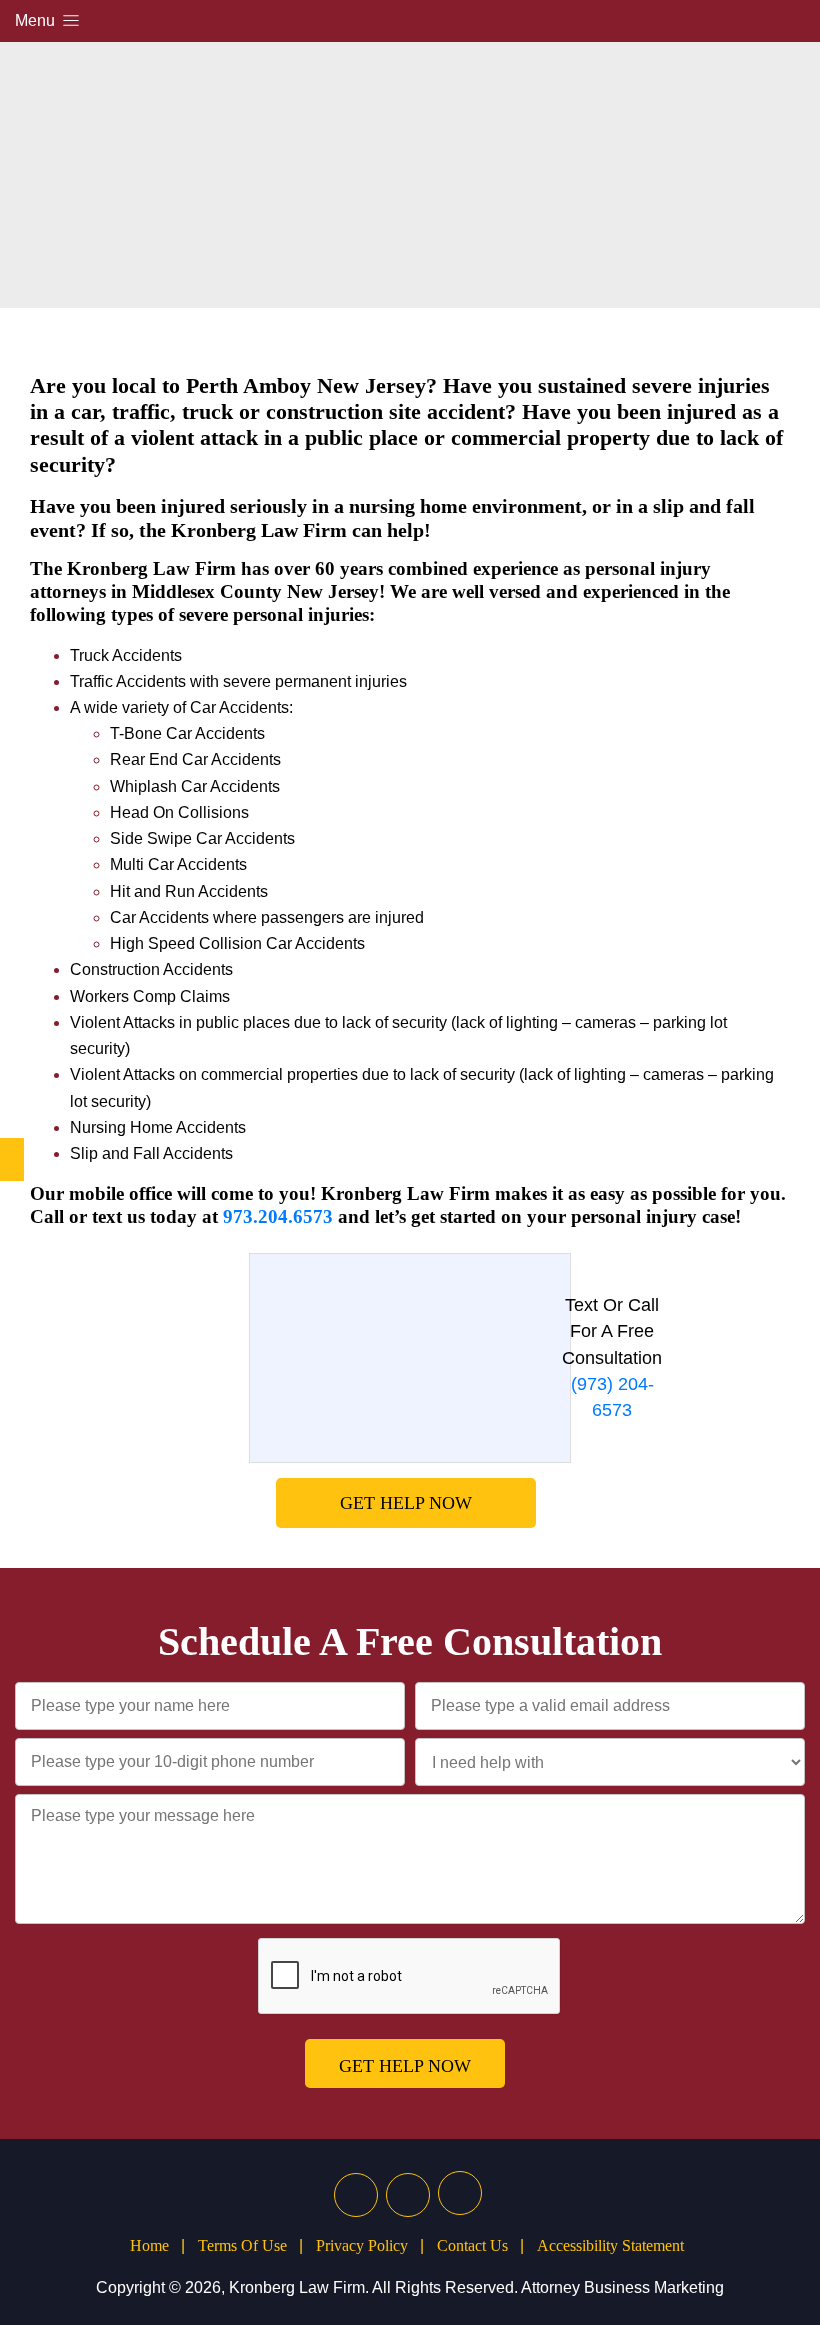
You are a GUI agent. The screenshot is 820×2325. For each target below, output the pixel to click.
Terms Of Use (242, 2245)
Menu (37, 20)
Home (149, 2245)
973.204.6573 (278, 1216)
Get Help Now (406, 1503)
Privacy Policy (362, 2245)
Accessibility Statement (610, 2245)
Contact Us (472, 2245)
